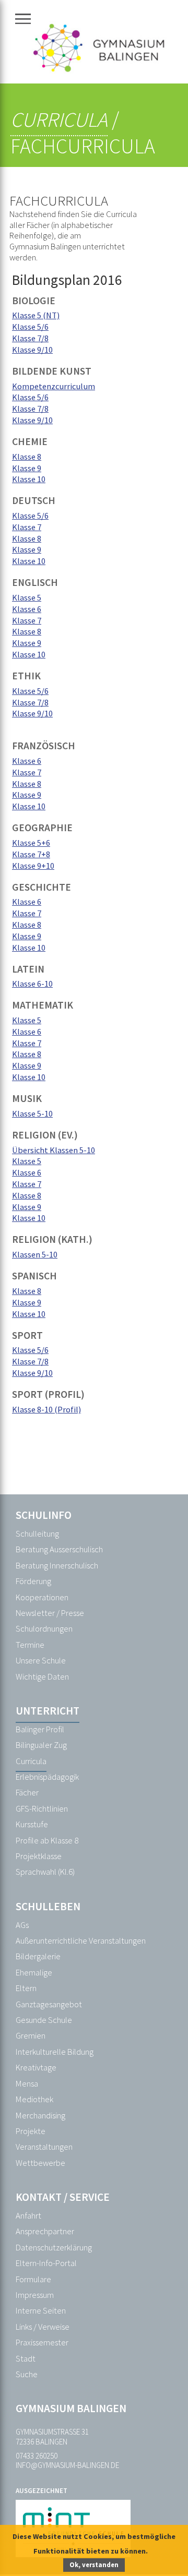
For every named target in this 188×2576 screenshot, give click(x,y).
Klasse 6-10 (32, 984)
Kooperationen (42, 1597)
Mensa (27, 2084)
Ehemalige (34, 1973)
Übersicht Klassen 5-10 (54, 1150)
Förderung (33, 1581)
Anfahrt (28, 2216)
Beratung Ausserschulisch (59, 1549)
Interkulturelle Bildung (55, 2052)
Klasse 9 (27, 468)
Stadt (26, 2359)
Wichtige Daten (42, 1677)
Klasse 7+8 (31, 854)
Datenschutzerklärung (54, 2248)
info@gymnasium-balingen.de (67, 2465)
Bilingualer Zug (41, 1745)
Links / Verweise (43, 2327)
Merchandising (40, 2116)
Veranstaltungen (44, 2147)
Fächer (27, 1793)
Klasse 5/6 (30, 327)
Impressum (35, 2295)
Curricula (59, 119)
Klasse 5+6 (31, 843)
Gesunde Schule (44, 2020)
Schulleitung (37, 1534)
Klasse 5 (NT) (36, 315)
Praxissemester (42, 2343)
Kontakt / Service (63, 2197)
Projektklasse (39, 1856)
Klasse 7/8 (30, 338)
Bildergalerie (38, 1956)
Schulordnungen (44, 1629)
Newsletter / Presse (50, 1613)
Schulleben (48, 1906)
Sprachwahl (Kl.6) (45, 1872)
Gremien (31, 2036)
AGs (22, 1925)
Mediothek (34, 2099)
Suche (27, 2374)
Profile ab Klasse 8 (47, 1841)
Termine (30, 1645)
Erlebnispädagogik (47, 1777)
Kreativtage (36, 2068)
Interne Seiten (41, 2311)
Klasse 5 (27, 597)
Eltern (26, 1988)
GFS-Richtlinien (42, 1809)
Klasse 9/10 (32, 350)
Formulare (33, 2279)
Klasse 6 (27, 609)
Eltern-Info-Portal (46, 2263)
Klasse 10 (29, 479)
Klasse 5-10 (32, 1113)
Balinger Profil (40, 1729)
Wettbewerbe (40, 2163)
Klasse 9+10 (33, 866)
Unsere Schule (41, 1661)
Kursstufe (32, 1824)
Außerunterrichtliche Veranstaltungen (81, 1941)
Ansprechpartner (45, 2231)
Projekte (31, 2131)
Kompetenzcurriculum (54, 386)
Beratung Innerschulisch (57, 1566)
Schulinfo (44, 1515)
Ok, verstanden (94, 2565)
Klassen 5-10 (35, 1254)
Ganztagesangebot (49, 2004)
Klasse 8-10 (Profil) (46, 1409)
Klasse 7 (27, 527)
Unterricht (48, 1711)
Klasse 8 (27, 457)
